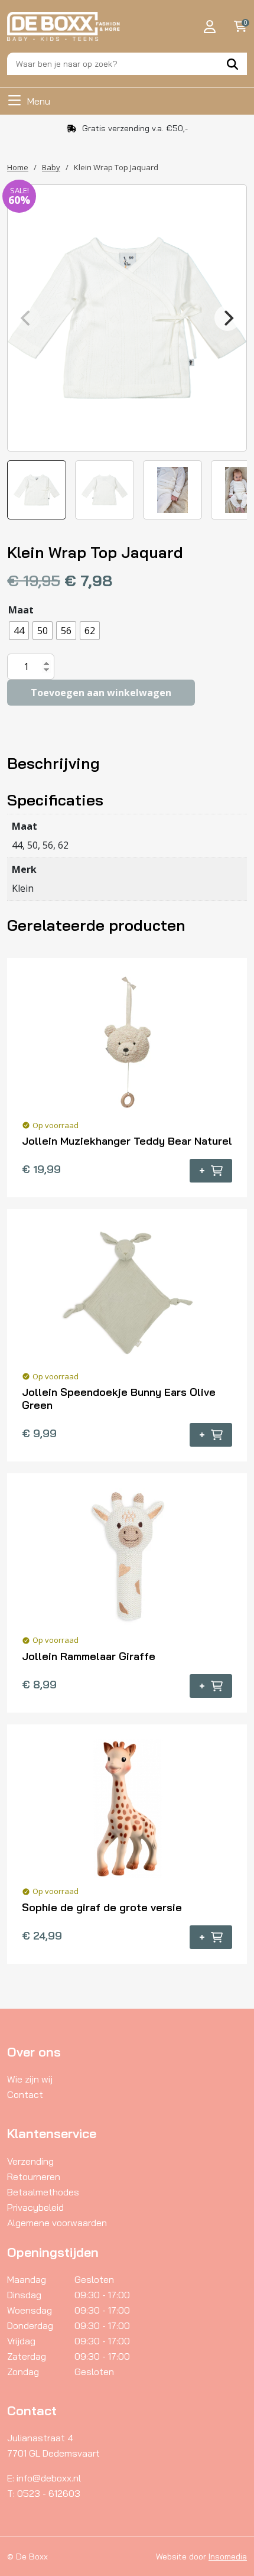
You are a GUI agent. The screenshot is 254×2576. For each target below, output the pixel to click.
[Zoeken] (232, 64)
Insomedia (228, 2556)
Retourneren (34, 2177)
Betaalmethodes (43, 2192)
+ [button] (202, 1171)
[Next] (227, 318)
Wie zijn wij (30, 2079)
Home (18, 167)
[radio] (19, 631)
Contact (25, 2094)
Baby (51, 167)
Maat (21, 610)
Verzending (30, 2161)
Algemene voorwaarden (57, 2223)
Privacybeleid (35, 2207)
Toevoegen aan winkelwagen (101, 693)
